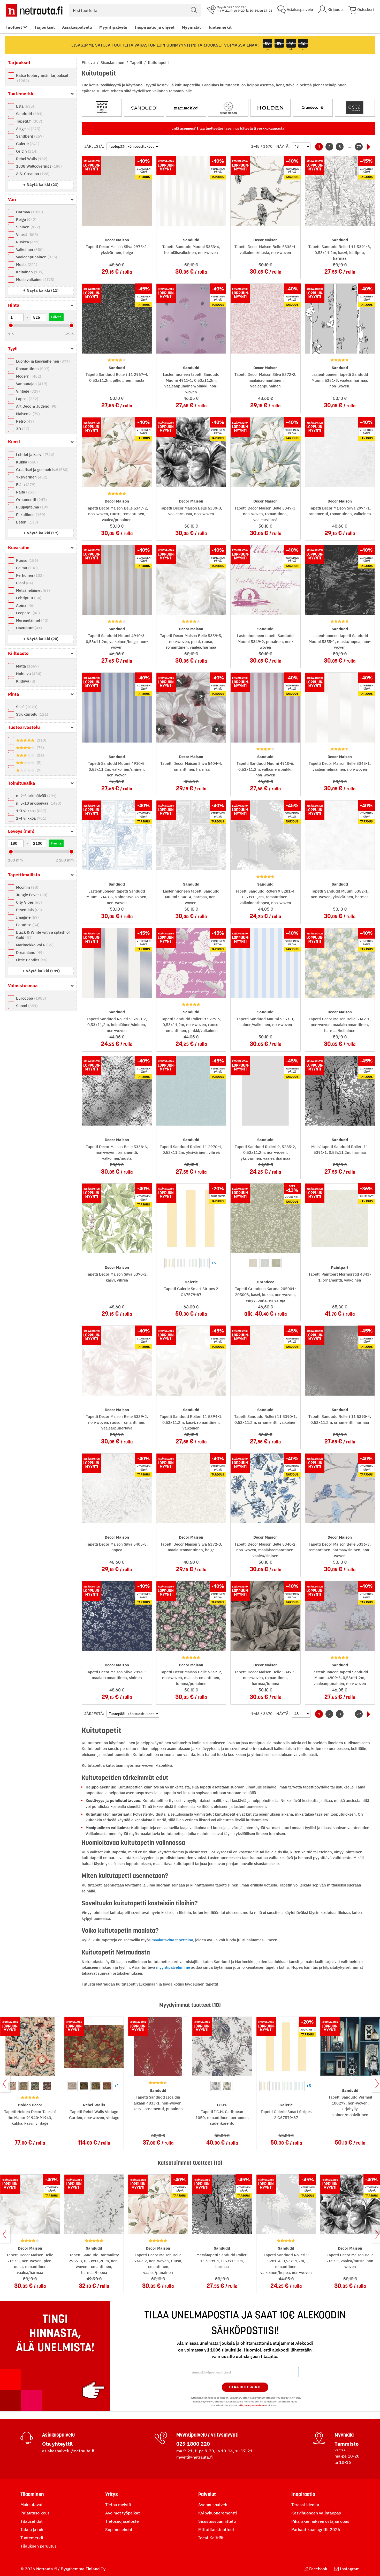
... (349, 147)
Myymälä (344, 2435)
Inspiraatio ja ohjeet (155, 27)
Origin (26, 151)
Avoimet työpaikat (123, 2513)
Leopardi (27, 613)
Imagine (27, 917)
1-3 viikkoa (31, 811)
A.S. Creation (32, 174)
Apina (25, 605)
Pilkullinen (30, 515)
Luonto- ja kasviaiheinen (42, 361)
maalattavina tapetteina (172, 1940)
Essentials (28, 910)
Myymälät (191, 27)
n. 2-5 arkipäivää (36, 796)
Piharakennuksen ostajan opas (320, 2521)
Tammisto (347, 2444)
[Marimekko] (186, 108)
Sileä (26, 707)
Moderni (28, 376)
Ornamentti (31, 500)
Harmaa (29, 212)
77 (359, 147)
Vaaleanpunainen (36, 257)
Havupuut (28, 628)
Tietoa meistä (118, 2505)
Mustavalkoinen (35, 279)
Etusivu (89, 62)
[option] (170, 1263)
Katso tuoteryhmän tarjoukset (42, 78)
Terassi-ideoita (305, 2505)
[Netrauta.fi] (34, 10)
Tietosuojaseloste (122, 2521)
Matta (27, 666)
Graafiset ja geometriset (42, 470)
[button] (41, 185)
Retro (24, 421)
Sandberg (29, 136)
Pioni (24, 583)
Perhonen (29, 575)
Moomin (26, 887)
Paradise (27, 925)
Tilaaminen (32, 2494)
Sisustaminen (113, 62)
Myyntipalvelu (113, 27)
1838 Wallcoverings (38, 166)
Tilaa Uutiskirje (245, 2387)
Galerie (27, 144)
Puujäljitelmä (32, 507)
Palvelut (207, 2494)
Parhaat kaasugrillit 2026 (316, 2529)
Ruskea (27, 242)
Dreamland (29, 952)
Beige (26, 219)
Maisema (27, 414)
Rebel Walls (31, 159)
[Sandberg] (102, 108)
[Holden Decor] (271, 108)
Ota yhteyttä (57, 2444)
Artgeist (28, 129)
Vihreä (26, 234)
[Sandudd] (144, 108)
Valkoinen (29, 249)
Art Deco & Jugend (36, 406)
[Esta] (355, 108)
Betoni (26, 522)
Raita (25, 492)
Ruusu (26, 560)
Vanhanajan (31, 384)
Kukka (26, 462)
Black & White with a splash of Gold (43, 935)
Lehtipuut (28, 598)
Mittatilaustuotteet (216, 2529)
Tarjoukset (45, 27)
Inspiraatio (303, 2494)
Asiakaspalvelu (77, 27)
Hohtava (28, 674)
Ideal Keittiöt (211, 2538)
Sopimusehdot (119, 2529)
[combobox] (135, 10)
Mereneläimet (32, 620)
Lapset (26, 399)
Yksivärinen (31, 477)
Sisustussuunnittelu (217, 2521)
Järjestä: (94, 146)
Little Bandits (31, 960)
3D (22, 429)
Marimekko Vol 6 (34, 945)
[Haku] (194, 10)
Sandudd (29, 114)
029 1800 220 (193, 2444)
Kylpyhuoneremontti (218, 2513)
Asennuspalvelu (213, 2505)
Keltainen (29, 272)
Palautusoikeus (35, 2513)
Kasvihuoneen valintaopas (316, 2513)
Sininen (27, 227)
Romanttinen (32, 369)
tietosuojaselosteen (252, 2405)
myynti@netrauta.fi (195, 2457)
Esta (24, 106)
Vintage (27, 391)
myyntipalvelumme (173, 1967)
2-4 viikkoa (31, 818)
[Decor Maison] (228, 108)
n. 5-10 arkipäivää (38, 803)
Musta (26, 264)
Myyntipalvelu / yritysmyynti (207, 2435)
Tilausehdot (32, 2521)
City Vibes (28, 902)
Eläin (25, 485)
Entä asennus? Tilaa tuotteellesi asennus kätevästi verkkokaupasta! (228, 128)
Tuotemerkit (220, 27)
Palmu (26, 568)
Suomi (26, 1006)
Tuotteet (14, 27)
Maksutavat (32, 2505)
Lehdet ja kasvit (35, 455)
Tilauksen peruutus (39, 2546)
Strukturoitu (31, 714)
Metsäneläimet (32, 590)
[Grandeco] (313, 108)
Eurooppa (30, 998)
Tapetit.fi (28, 121)
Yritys (112, 2494)
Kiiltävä (25, 681)
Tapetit (137, 62)
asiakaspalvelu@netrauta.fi (68, 2451)
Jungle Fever (31, 895)
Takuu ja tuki (32, 2529)
